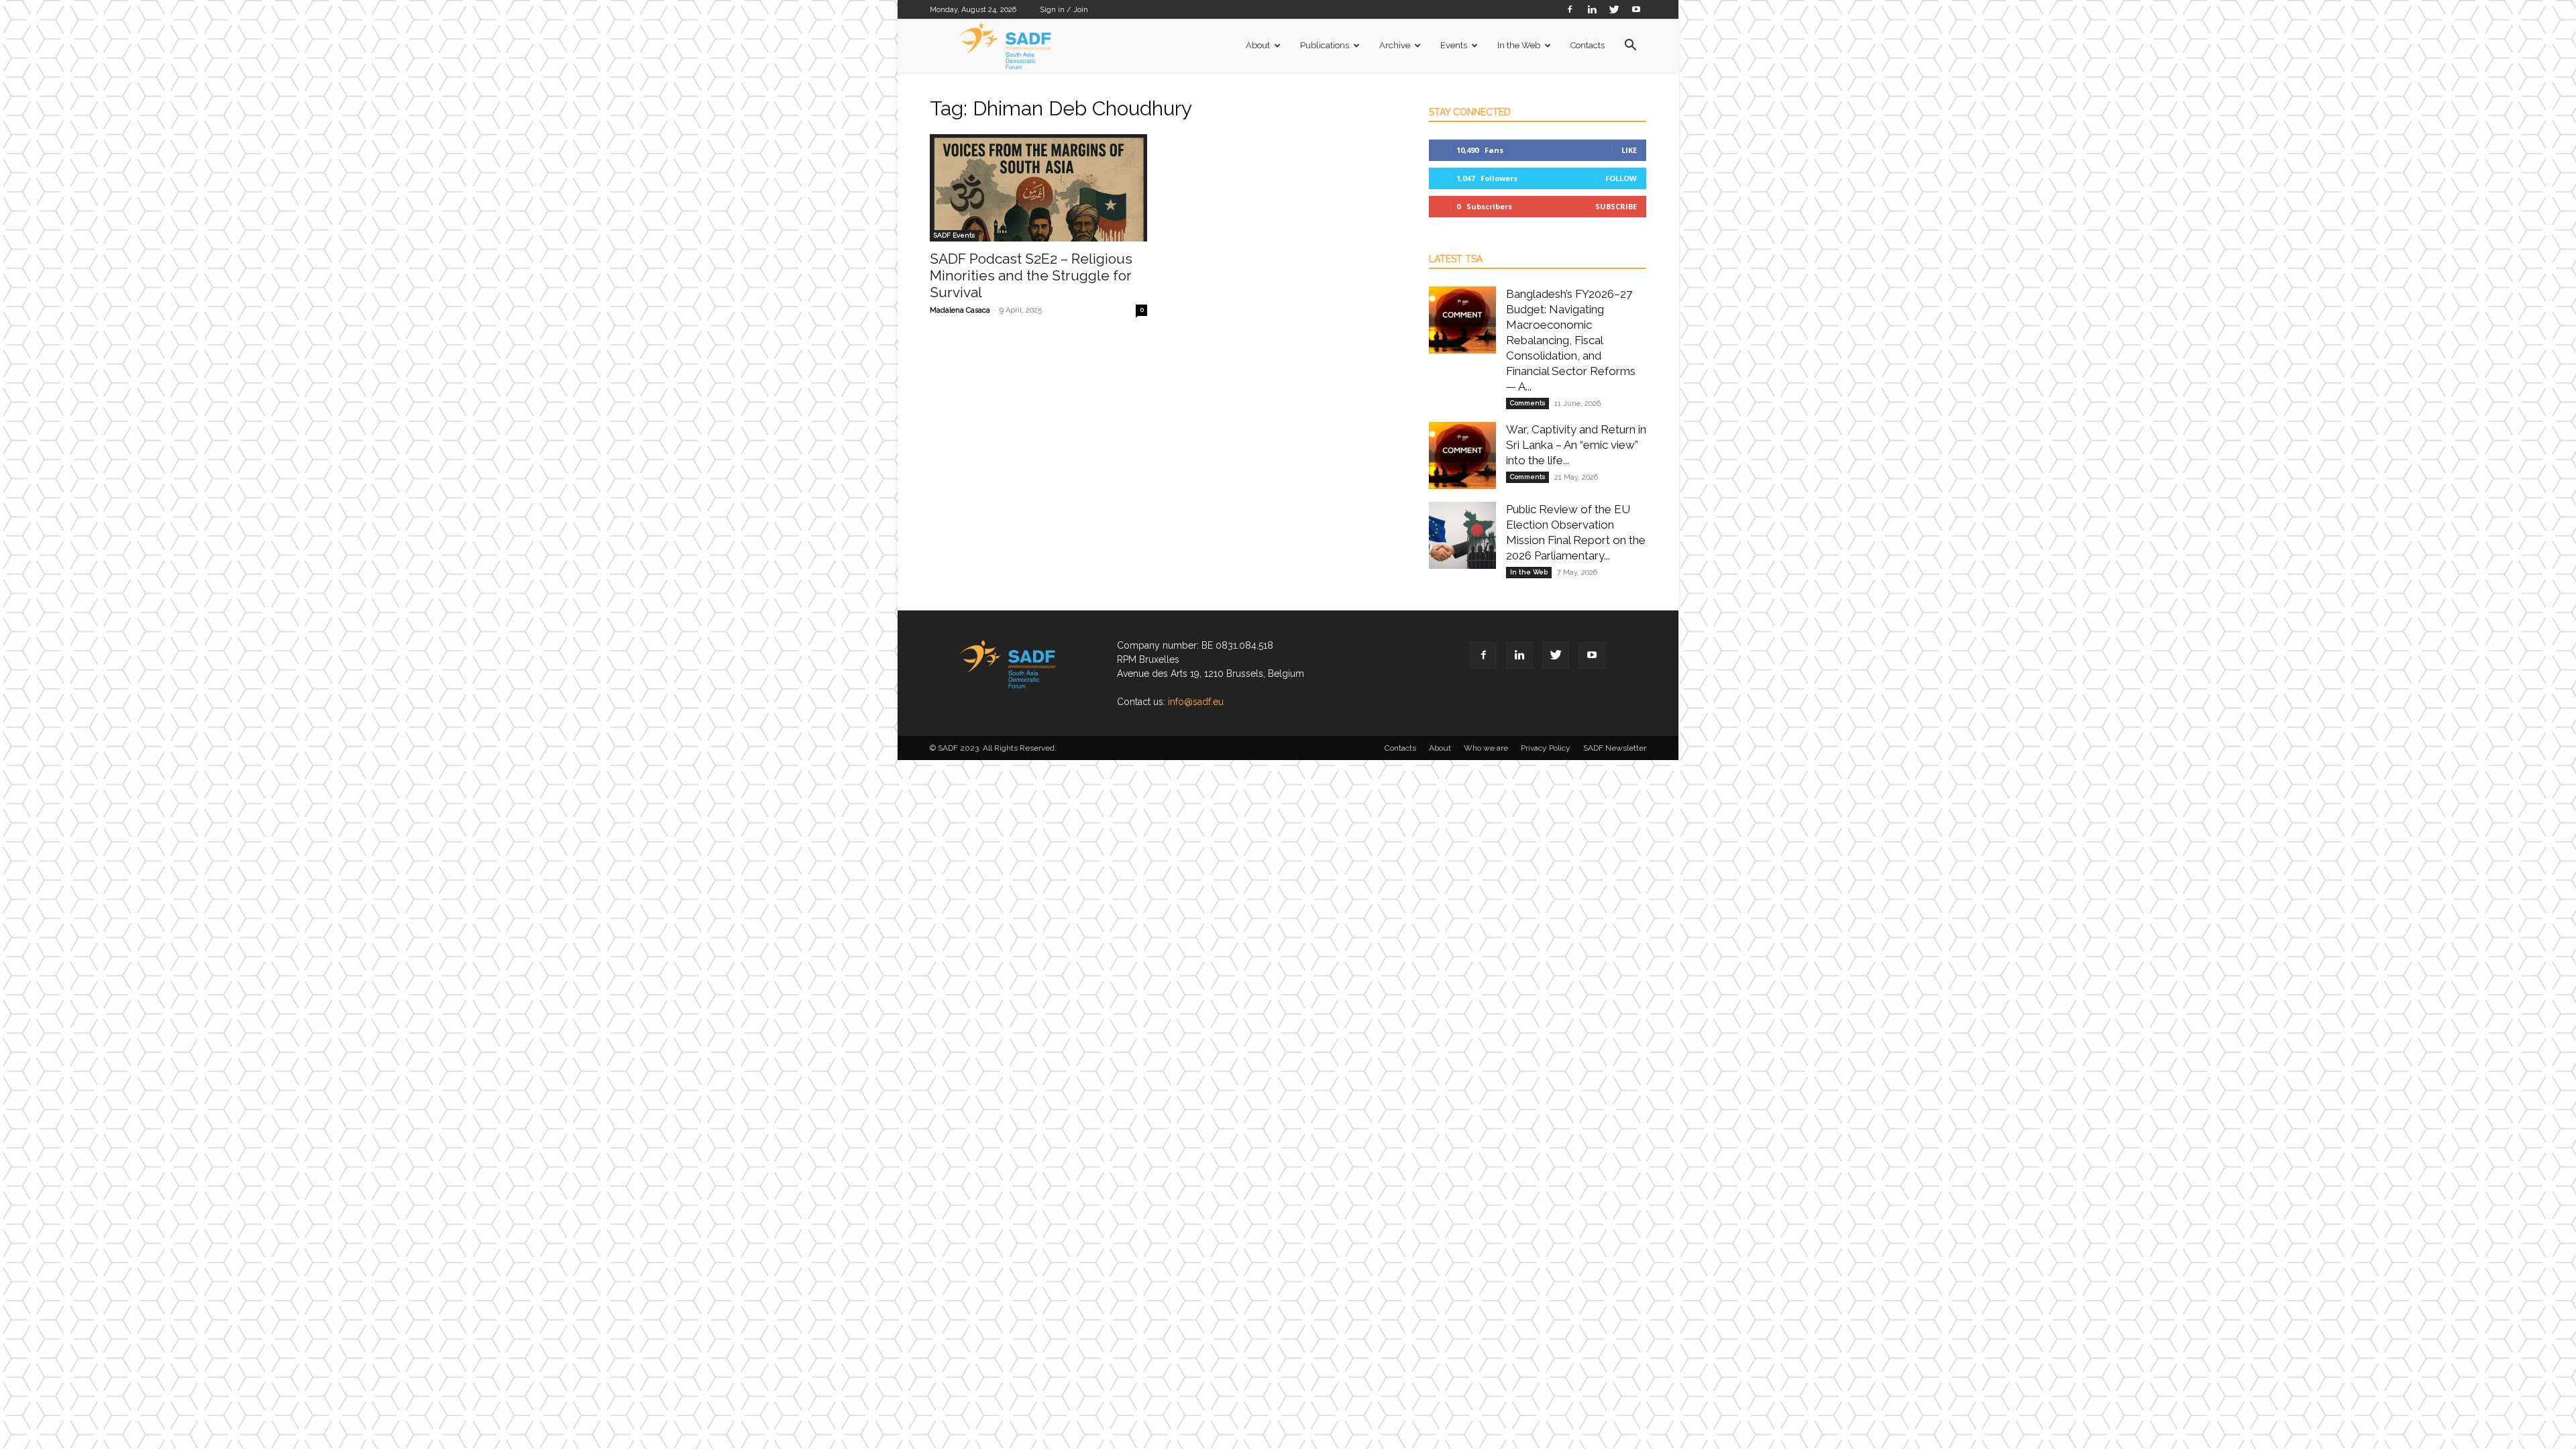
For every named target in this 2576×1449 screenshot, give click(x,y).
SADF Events (954, 235)
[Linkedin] (1592, 9)
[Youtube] (1636, 9)
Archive (1395, 45)
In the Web (1519, 45)
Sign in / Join (1064, 10)
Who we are (1486, 748)
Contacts (1588, 45)
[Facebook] (1570, 9)
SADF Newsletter (1615, 748)
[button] (1630, 47)
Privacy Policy (1546, 748)
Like (1629, 150)
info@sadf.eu (1196, 702)
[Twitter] (1614, 9)
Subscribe (1616, 206)
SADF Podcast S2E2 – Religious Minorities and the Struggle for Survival (1031, 275)
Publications (1325, 45)
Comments (1527, 403)
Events (1454, 45)
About (1258, 45)
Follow (1621, 178)
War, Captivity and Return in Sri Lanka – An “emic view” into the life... (1576, 445)
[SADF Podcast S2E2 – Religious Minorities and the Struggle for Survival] (1038, 188)
